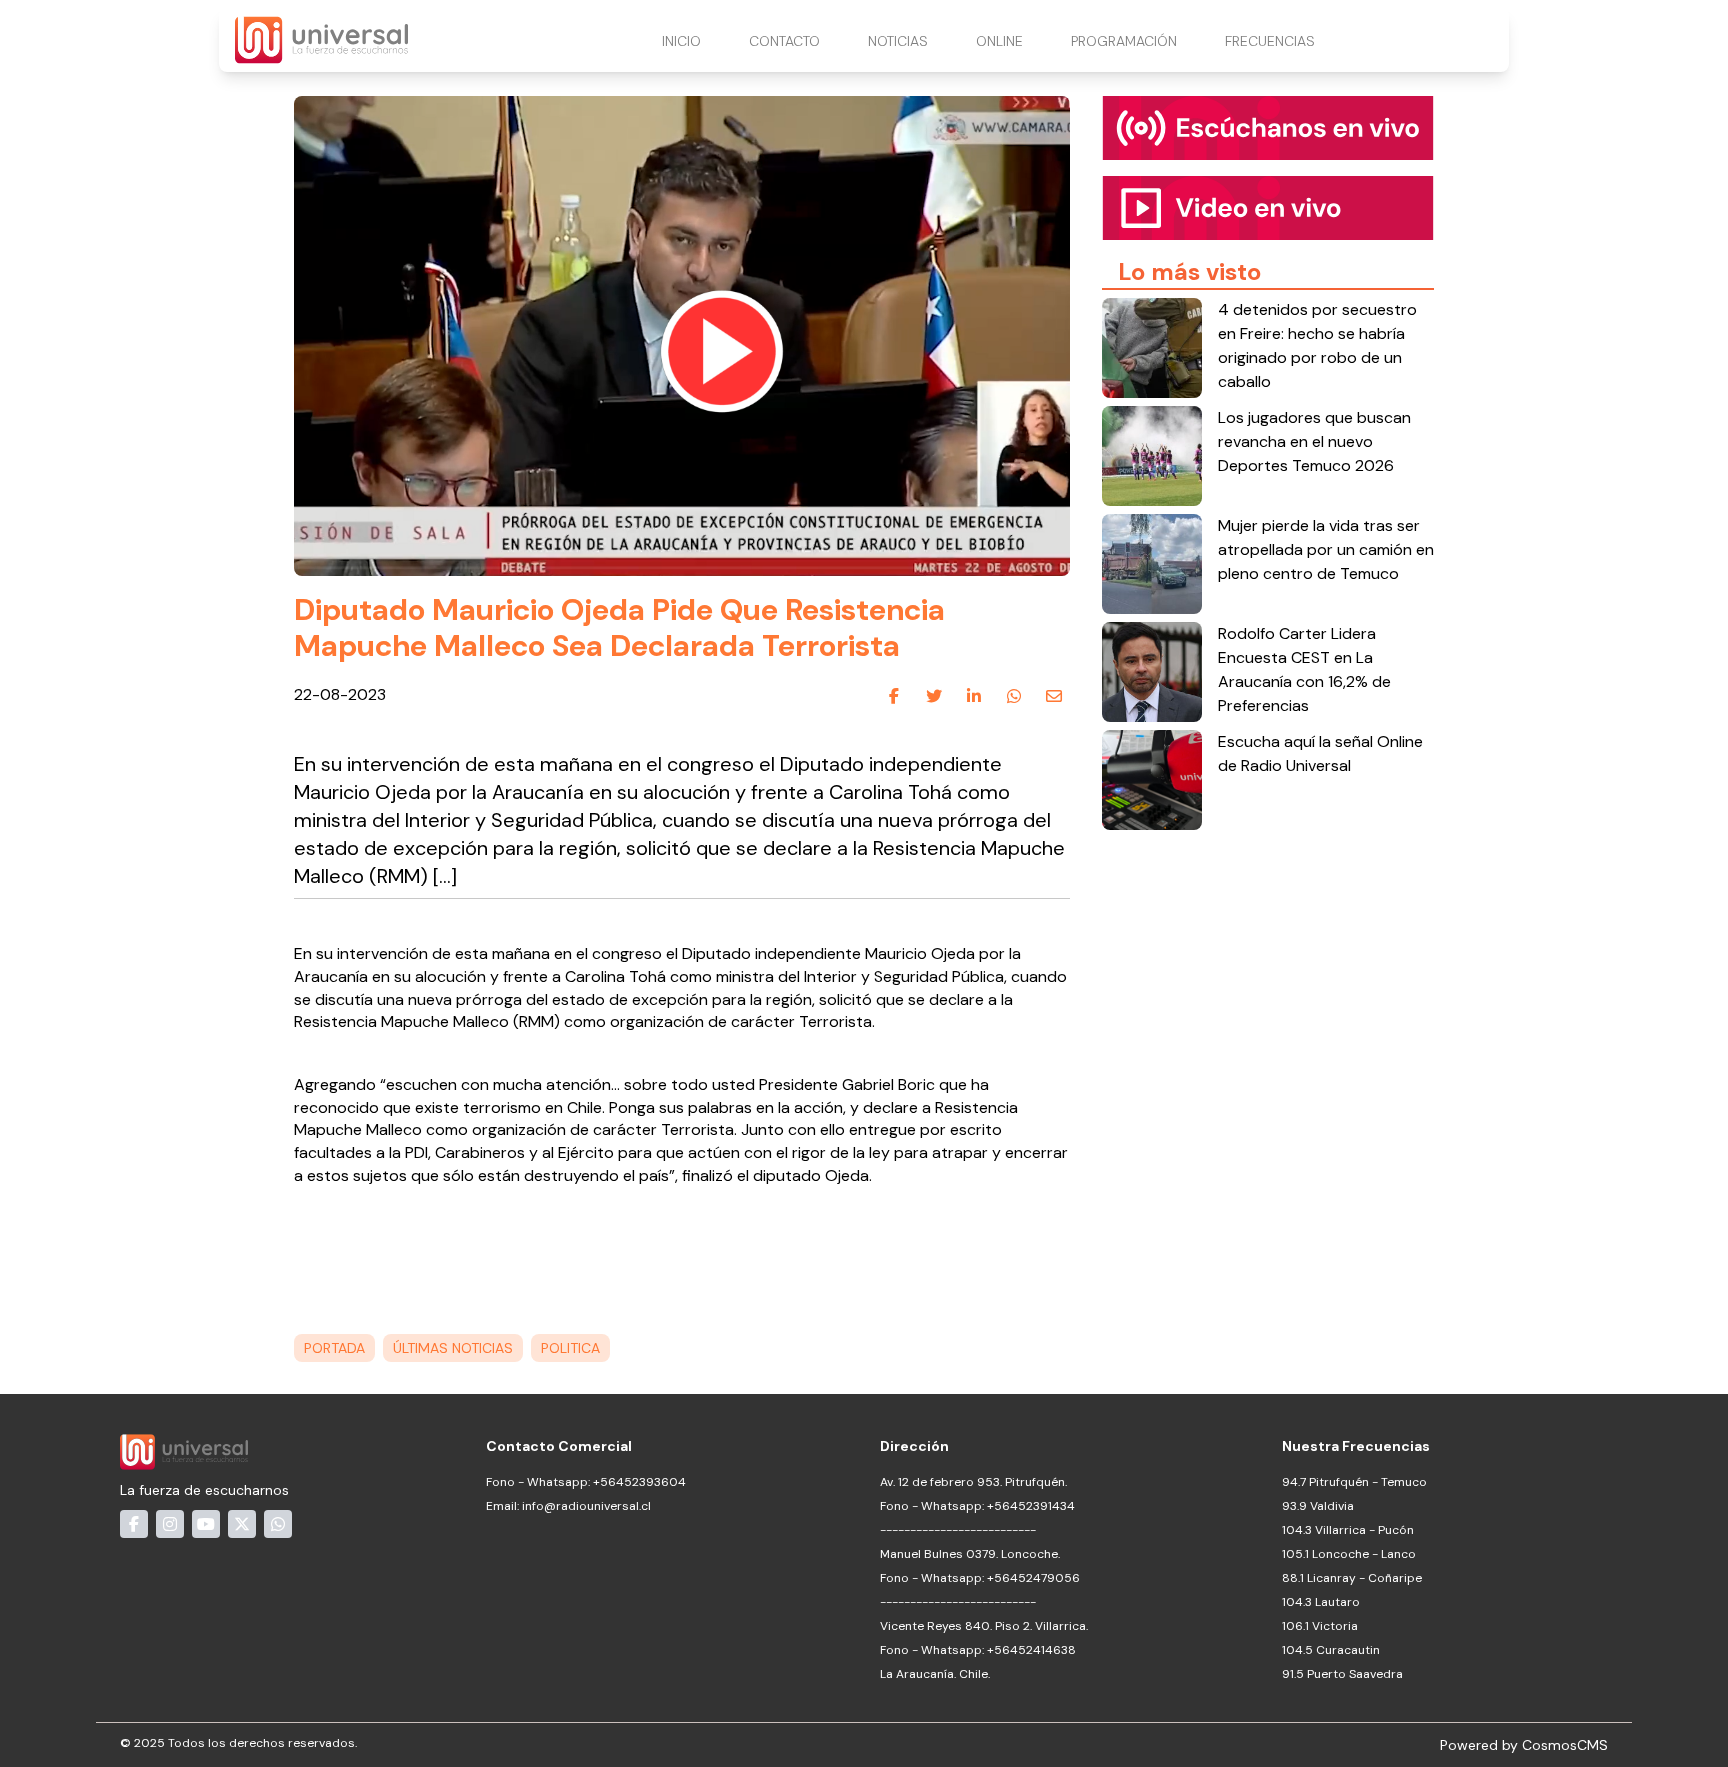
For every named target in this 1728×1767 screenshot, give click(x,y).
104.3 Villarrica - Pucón (1348, 1530)
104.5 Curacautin (1331, 1650)
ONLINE (999, 41)
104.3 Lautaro (1321, 1602)
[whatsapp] (1014, 696)
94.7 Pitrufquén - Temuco (1354, 1482)
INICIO (681, 41)
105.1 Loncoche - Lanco (1349, 1554)
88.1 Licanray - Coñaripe (1352, 1578)
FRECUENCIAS (1270, 41)
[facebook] (894, 696)
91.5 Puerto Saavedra (1342, 1674)
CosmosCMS (1565, 1745)
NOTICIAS (898, 41)
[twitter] (934, 696)
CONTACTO (784, 41)
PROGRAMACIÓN (1124, 41)
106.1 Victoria (1320, 1626)
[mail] (1054, 696)
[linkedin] (974, 696)
